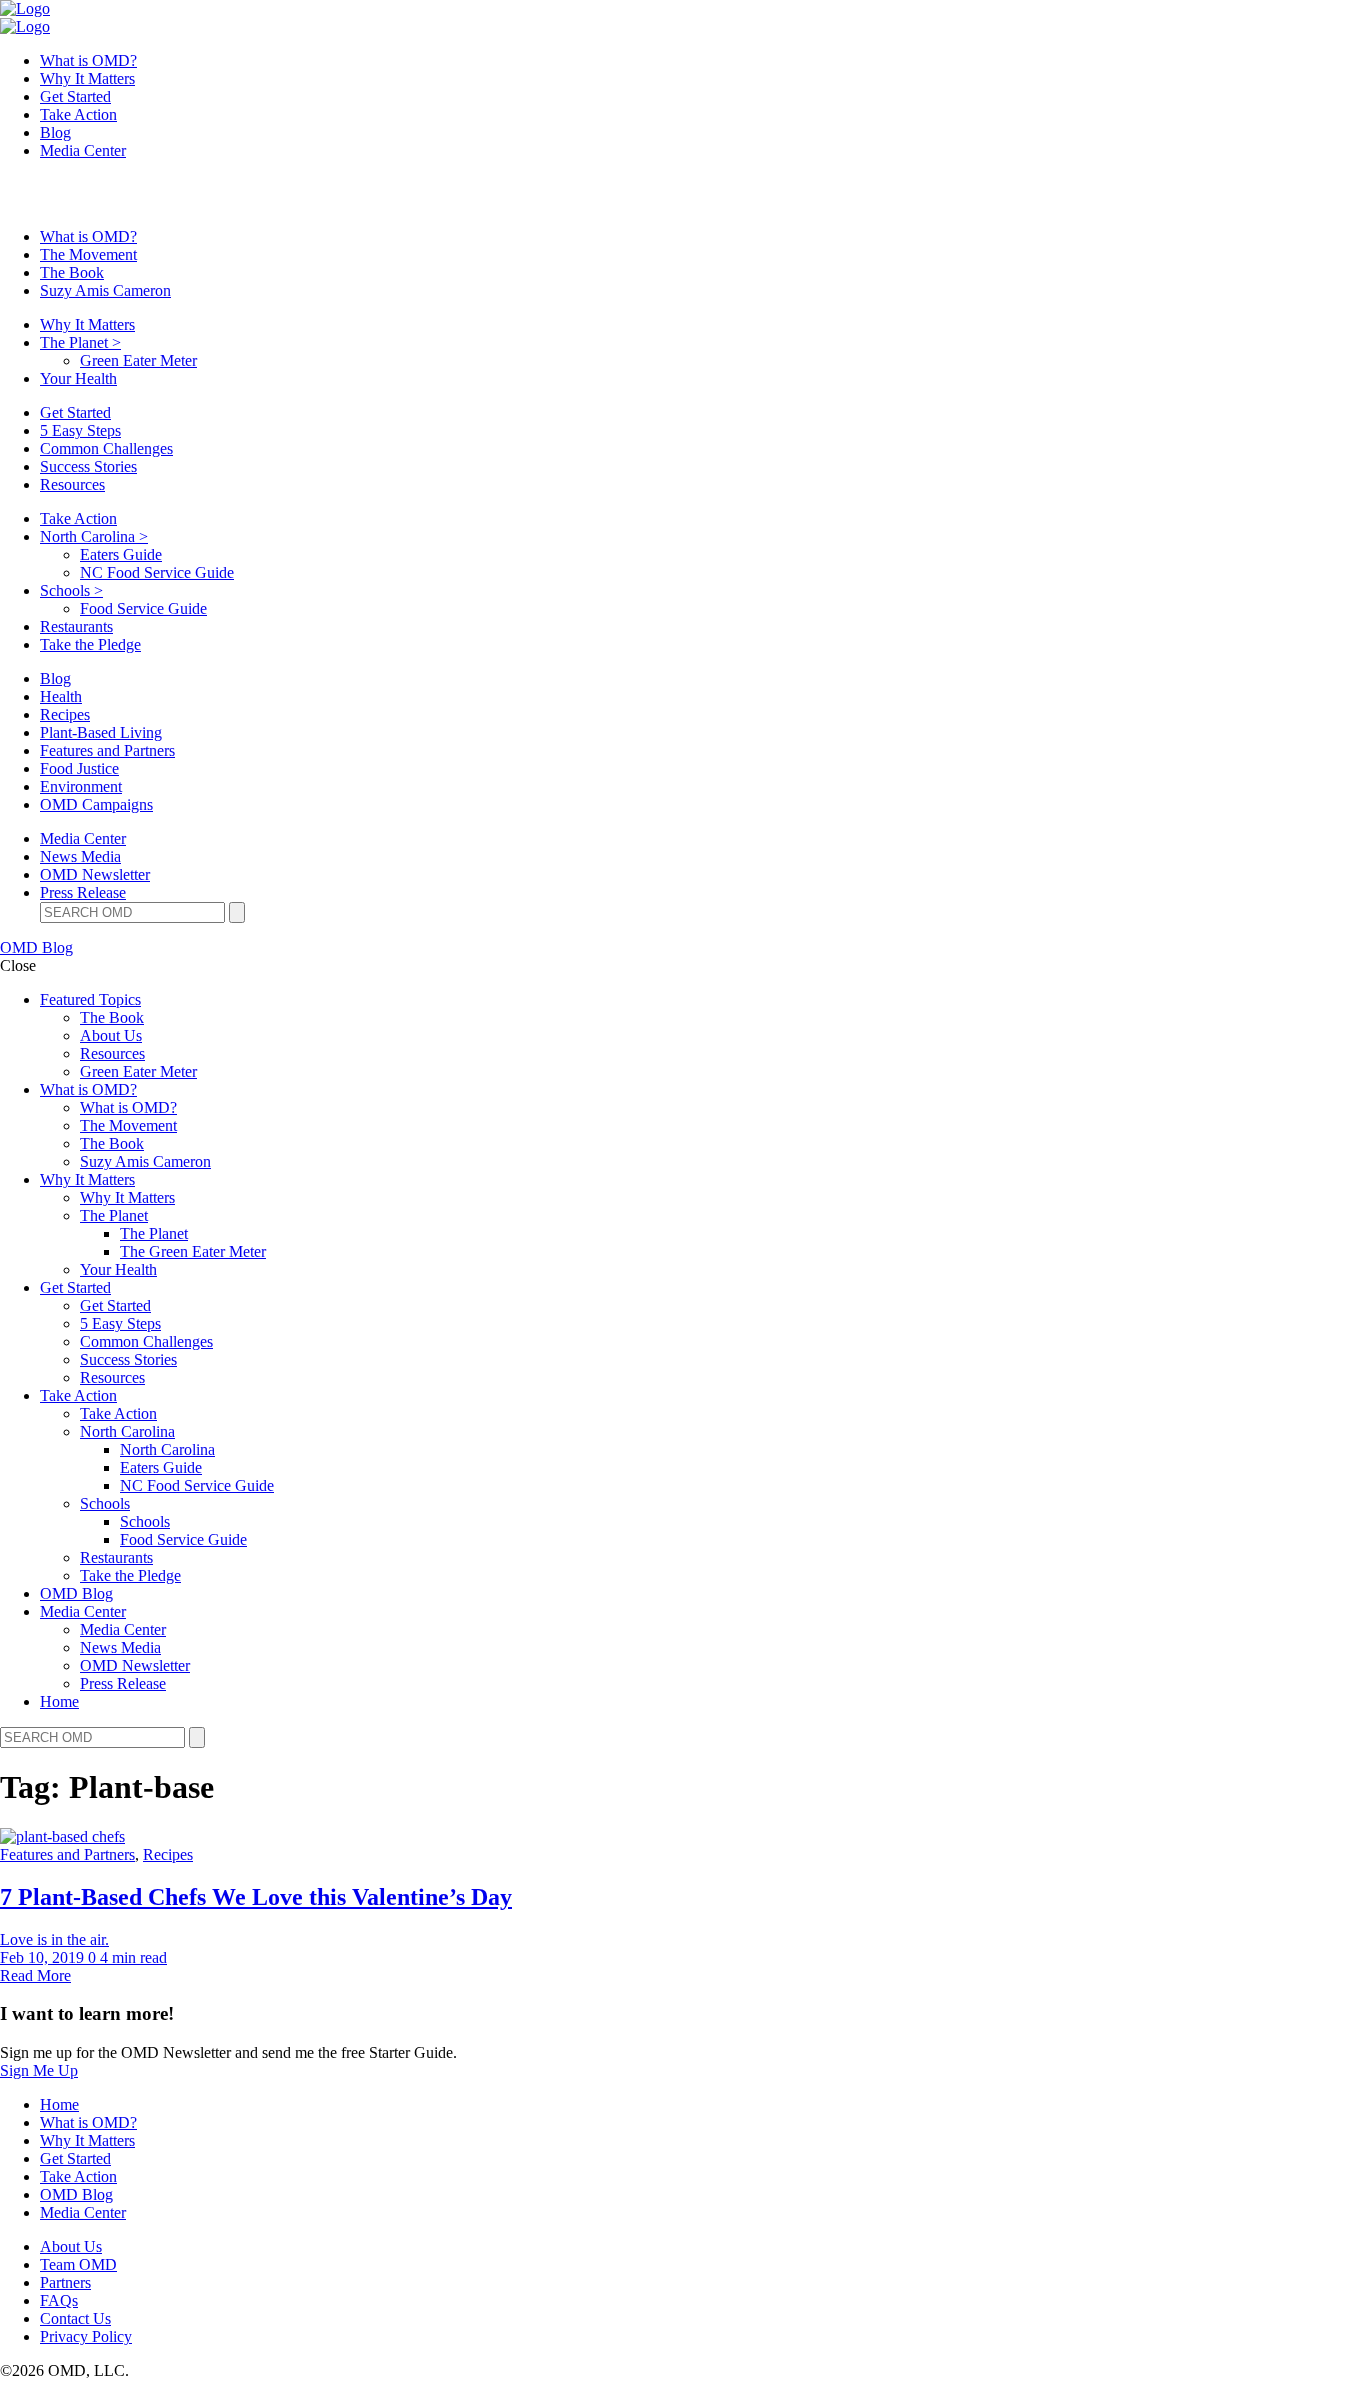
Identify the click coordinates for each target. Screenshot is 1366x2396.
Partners (65, 2282)
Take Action (78, 114)
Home (59, 1701)
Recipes (65, 714)
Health (61, 696)
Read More (35, 1975)
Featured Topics (90, 999)
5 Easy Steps (80, 430)
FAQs (59, 2300)
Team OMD (78, 2264)
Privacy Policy (86, 2336)
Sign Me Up (39, 2070)
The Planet (80, 342)
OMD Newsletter (95, 874)
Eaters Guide (121, 554)
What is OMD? (88, 60)
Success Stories (88, 466)
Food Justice (79, 768)
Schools (71, 590)
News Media (80, 856)
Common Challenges (106, 448)
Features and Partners (107, 750)
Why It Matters (87, 78)
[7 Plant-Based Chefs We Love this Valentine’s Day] (62, 1836)
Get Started (75, 96)
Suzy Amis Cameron (105, 290)
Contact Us (75, 2318)
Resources (72, 484)
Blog (55, 132)
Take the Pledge (90, 644)
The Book (72, 272)
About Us (111, 1035)
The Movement (88, 254)
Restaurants (76, 626)
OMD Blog (36, 947)
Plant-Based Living (101, 732)
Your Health (78, 378)
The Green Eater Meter (193, 1251)
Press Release (83, 892)
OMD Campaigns (96, 804)
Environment (81, 786)
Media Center (83, 150)
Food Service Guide (143, 608)
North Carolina (94, 536)
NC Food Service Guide (157, 572)
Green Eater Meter (138, 360)
